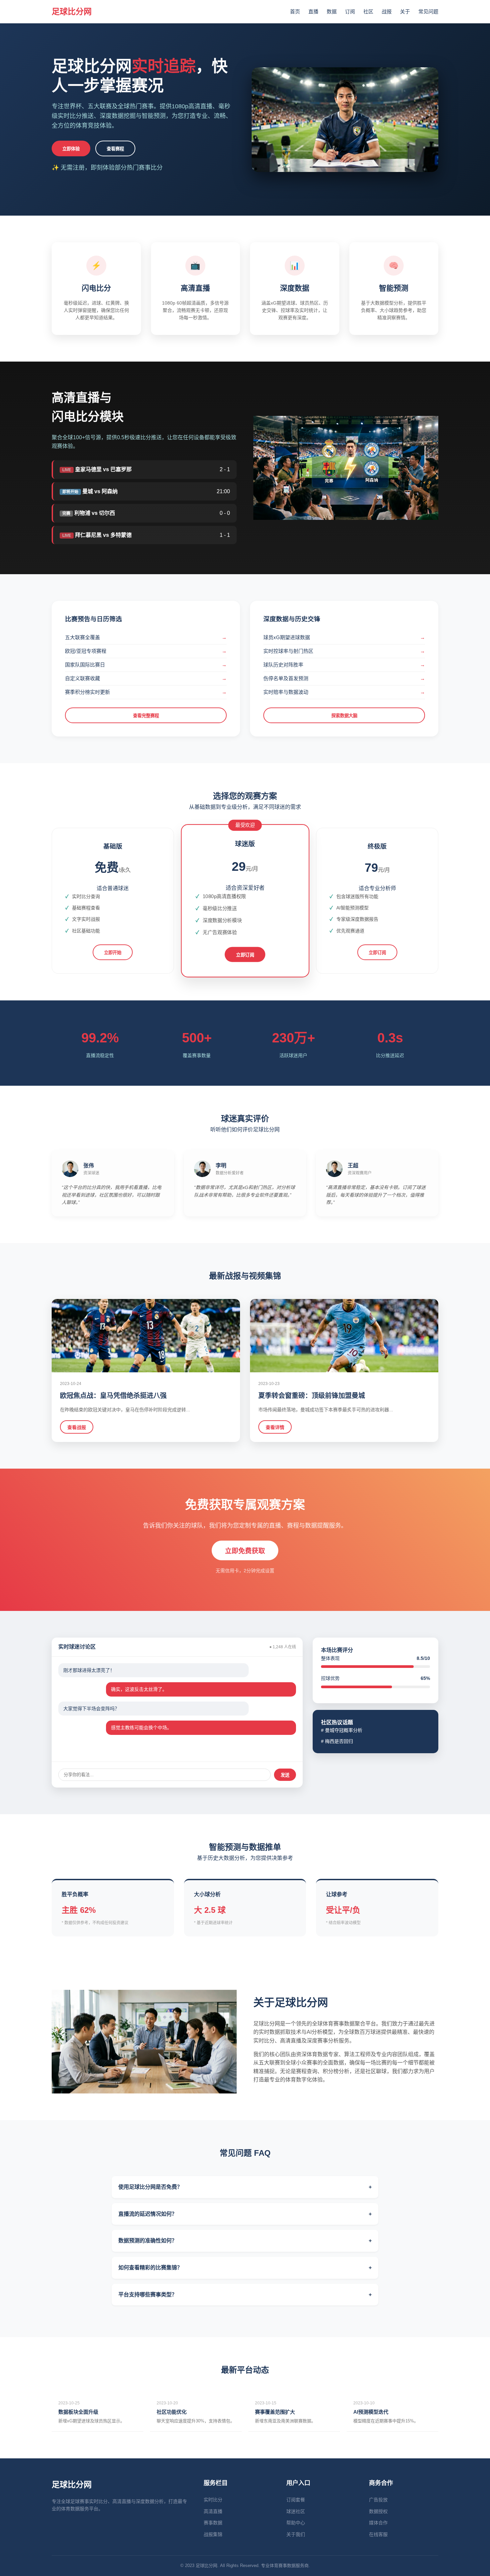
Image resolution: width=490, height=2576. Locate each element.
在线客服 (378, 2534)
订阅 (350, 11)
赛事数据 (213, 2523)
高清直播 (213, 2511)
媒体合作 (378, 2523)
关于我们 (296, 2534)
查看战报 (77, 1427)
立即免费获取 (245, 1551)
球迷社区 (296, 2511)
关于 (405, 11)
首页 (295, 11)
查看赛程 (115, 149)
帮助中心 (296, 2523)
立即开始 (113, 953)
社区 (368, 11)
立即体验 (71, 149)
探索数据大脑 (344, 716)
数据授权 (378, 2511)
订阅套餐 (296, 2500)
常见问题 (428, 11)
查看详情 (275, 1427)
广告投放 (378, 2500)
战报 (387, 11)
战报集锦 (213, 2534)
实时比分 (213, 2500)
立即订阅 (245, 955)
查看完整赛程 (146, 716)
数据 (332, 11)
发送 (285, 1775)
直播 (313, 11)
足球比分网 (72, 11)
